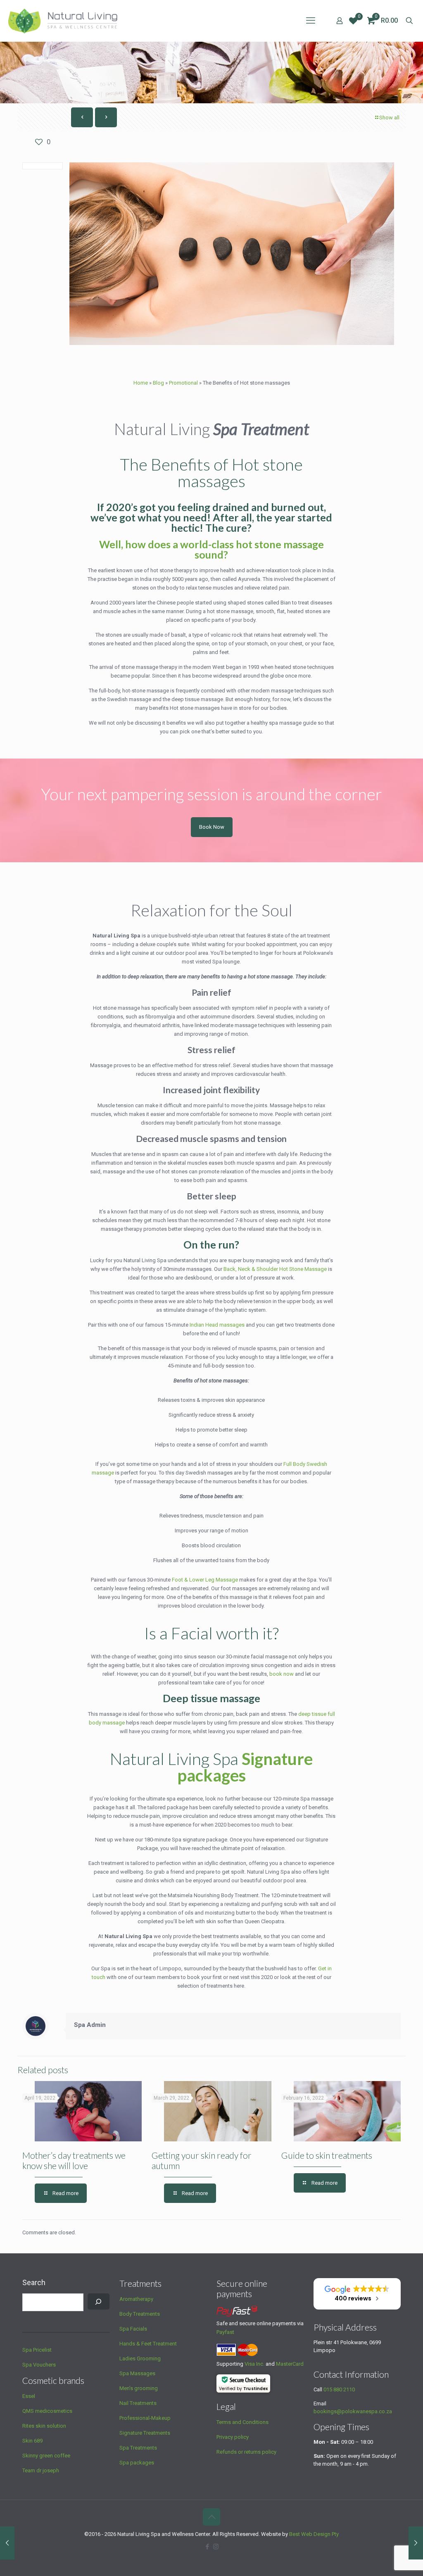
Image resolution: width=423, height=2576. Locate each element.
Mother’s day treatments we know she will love (74, 2160)
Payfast (225, 2332)
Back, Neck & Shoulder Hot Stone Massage (275, 1269)
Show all (389, 118)
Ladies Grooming (140, 2358)
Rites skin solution (44, 2426)
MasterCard (290, 2364)
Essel (29, 2396)
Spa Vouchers (39, 2365)
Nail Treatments (138, 2403)
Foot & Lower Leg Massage (204, 1580)
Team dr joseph (41, 2470)
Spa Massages (137, 2373)
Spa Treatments (138, 2448)
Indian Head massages (217, 1325)
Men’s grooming (139, 2388)
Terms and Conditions (242, 2422)
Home (141, 383)
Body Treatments (140, 2314)
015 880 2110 (339, 2389)
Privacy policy (233, 2437)
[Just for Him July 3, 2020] (416, 2543)
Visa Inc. (254, 2364)
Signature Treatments (145, 2433)
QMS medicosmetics (47, 2411)
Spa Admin (90, 2025)
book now (282, 1674)
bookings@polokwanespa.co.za (353, 2411)
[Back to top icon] (211, 2517)
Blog (158, 383)
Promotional (183, 383)
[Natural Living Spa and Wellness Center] (63, 21)
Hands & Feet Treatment (148, 2344)
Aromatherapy (136, 2299)
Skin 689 (32, 2441)
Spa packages (137, 2463)
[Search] (99, 2301)
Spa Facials (133, 2329)
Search (34, 2282)
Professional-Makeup (145, 2418)
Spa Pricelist (37, 2350)
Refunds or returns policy (246, 2452)
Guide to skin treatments (327, 2155)
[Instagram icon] (216, 2547)
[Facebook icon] (207, 2547)
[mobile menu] (311, 21)
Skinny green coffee (46, 2456)
